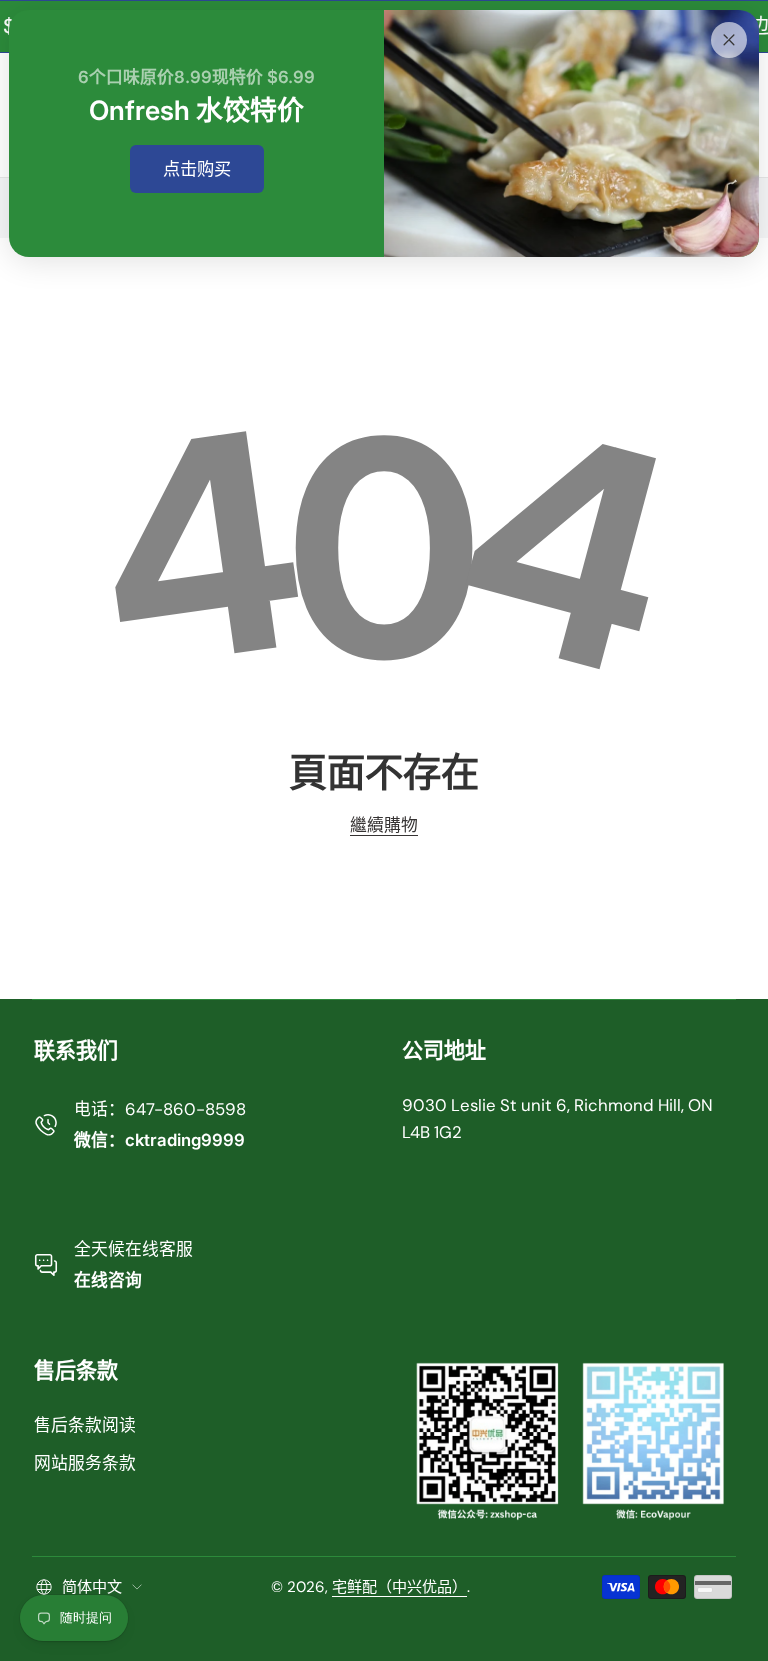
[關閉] (729, 40)
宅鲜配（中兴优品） (399, 1587)
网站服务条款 (85, 1463)
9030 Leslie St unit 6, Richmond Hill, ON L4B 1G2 (557, 1118)
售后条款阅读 (85, 1425)
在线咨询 (108, 1280)
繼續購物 (384, 825)
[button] (89, 1587)
